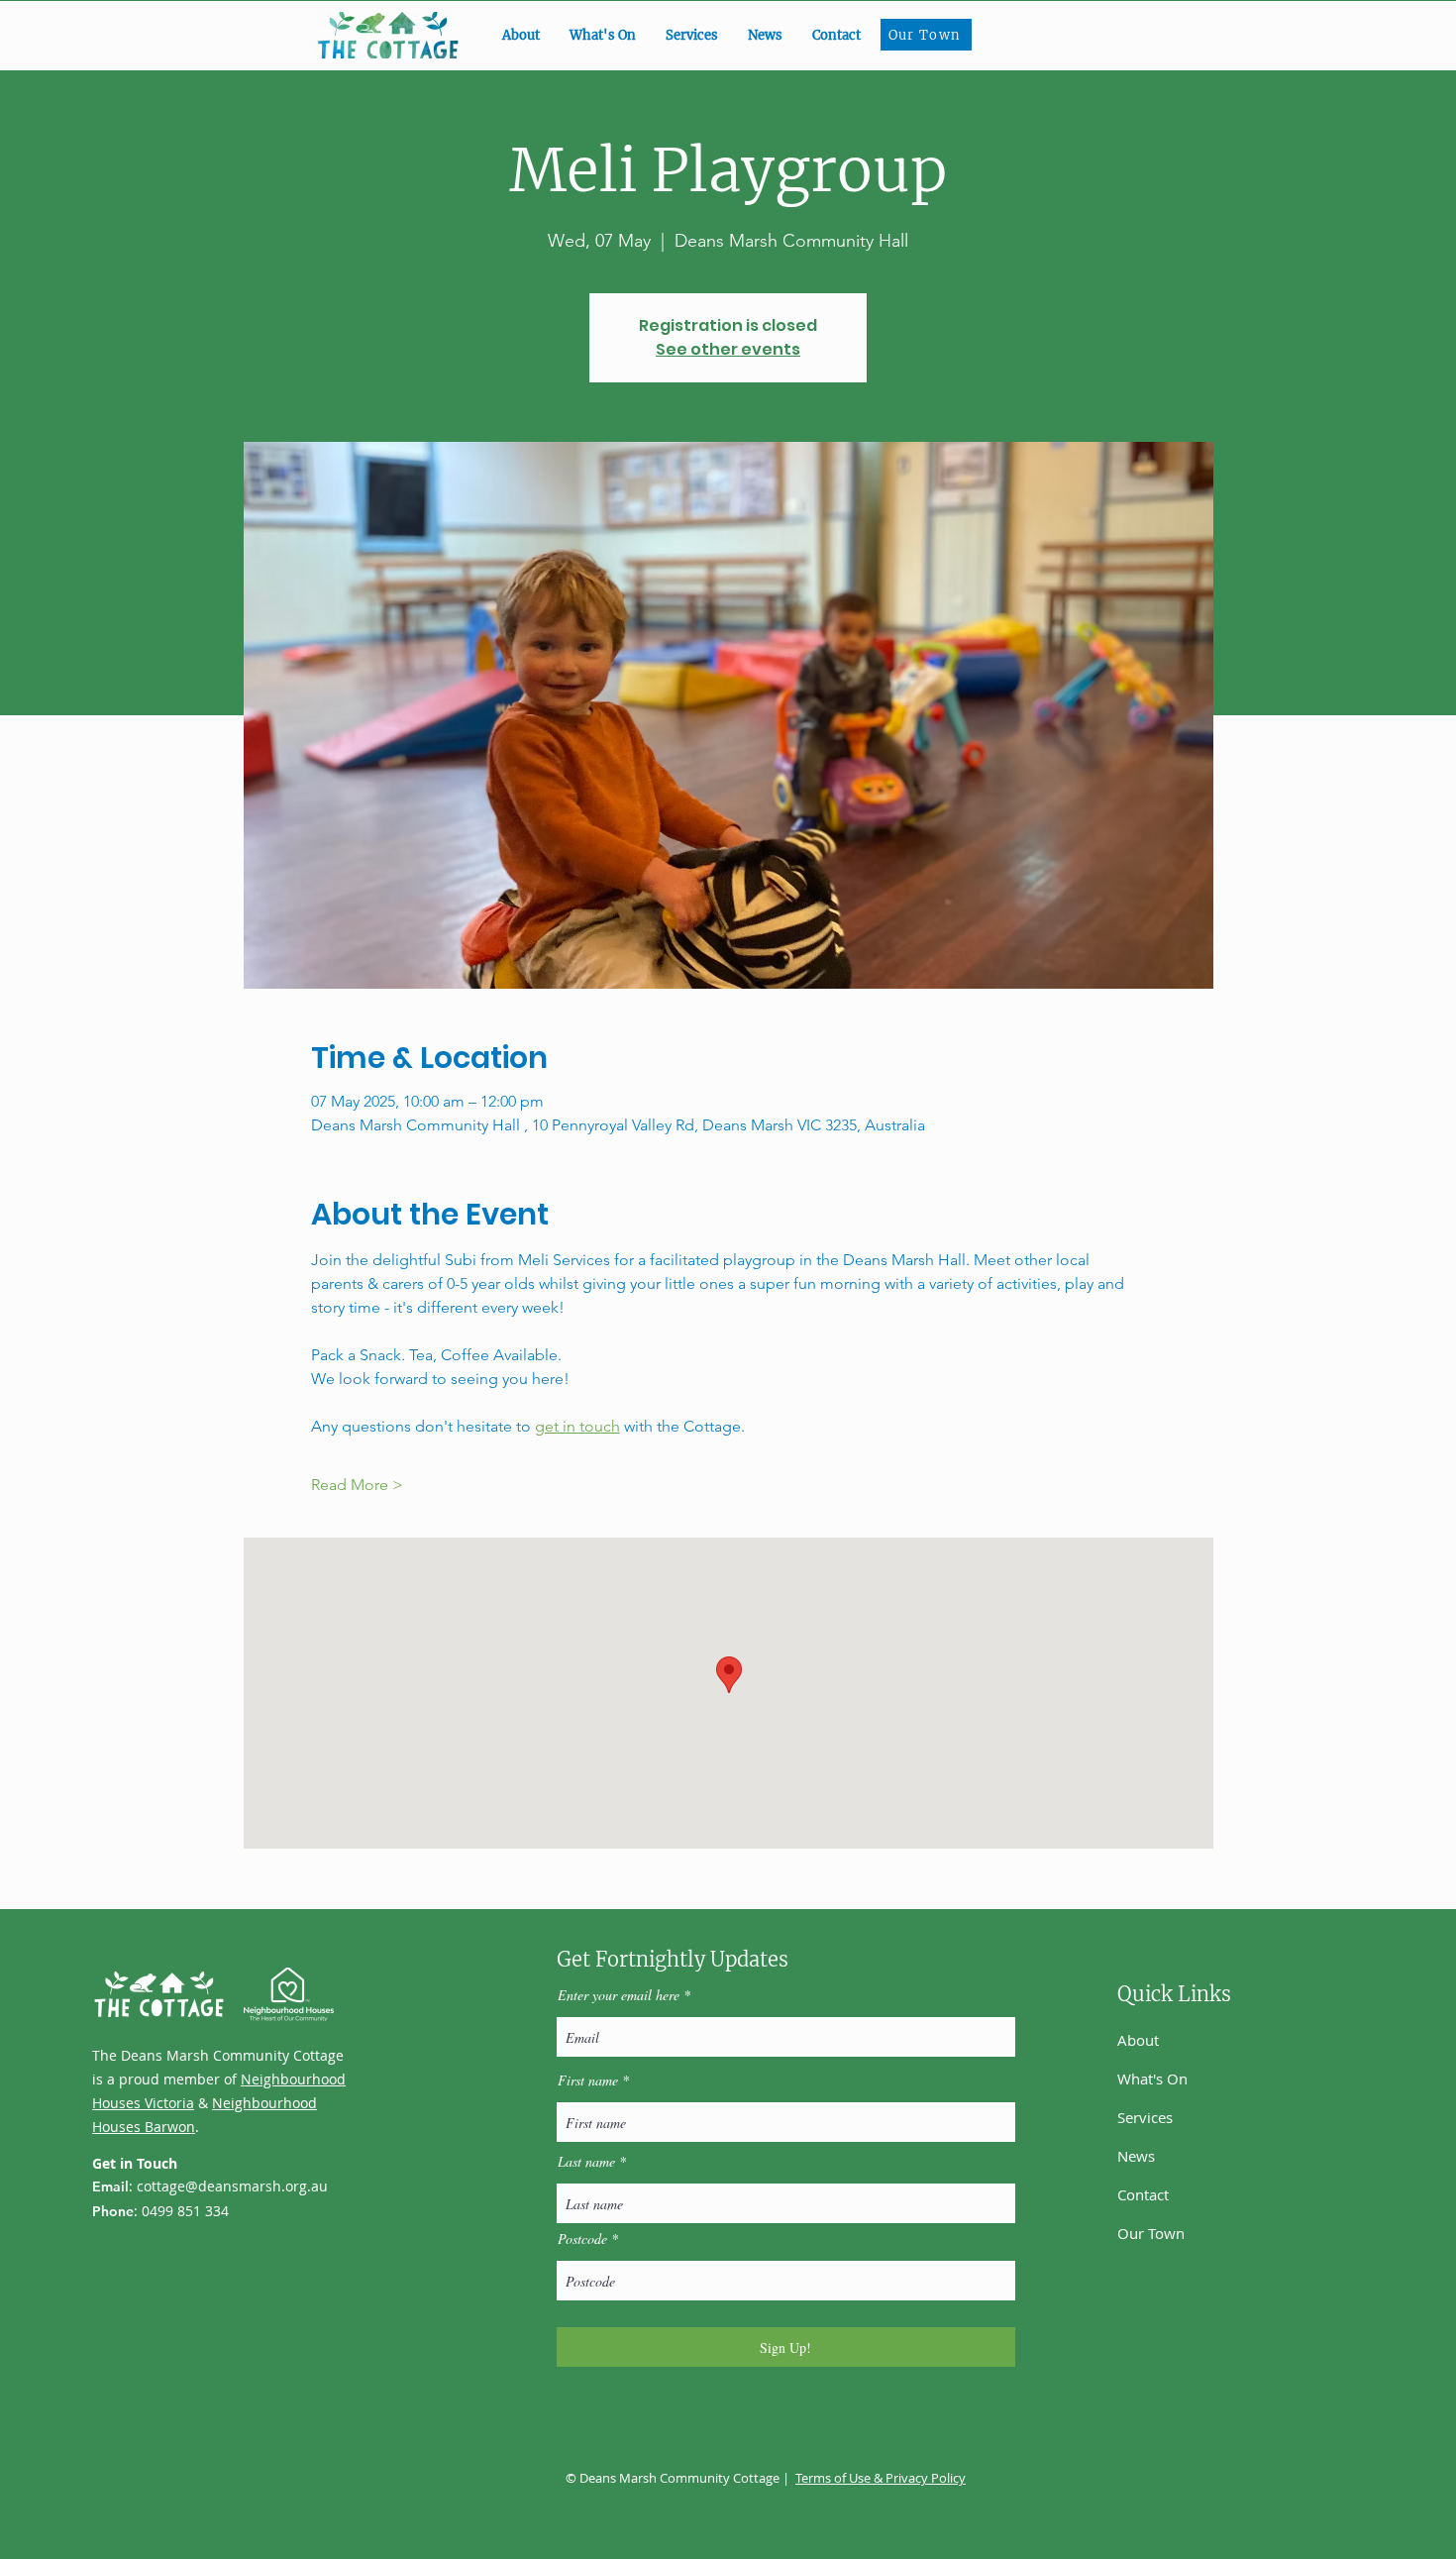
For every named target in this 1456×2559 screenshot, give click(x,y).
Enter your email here (619, 1995)
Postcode (582, 2239)
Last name (586, 2162)
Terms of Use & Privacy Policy (881, 2478)
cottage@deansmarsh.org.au (232, 2186)
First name (588, 2080)
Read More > (357, 1485)
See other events (728, 349)
